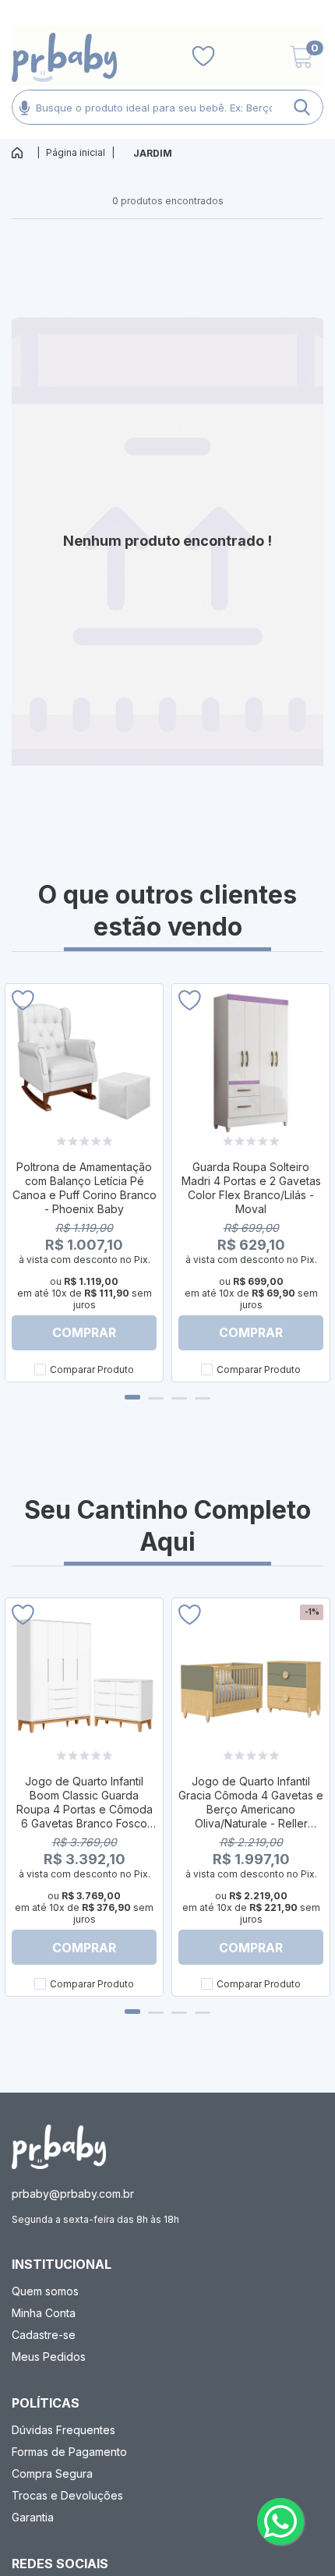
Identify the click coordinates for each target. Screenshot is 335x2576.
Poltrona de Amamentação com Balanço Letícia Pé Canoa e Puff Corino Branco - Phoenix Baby (85, 1188)
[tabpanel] (84, 1183)
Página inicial (76, 152)
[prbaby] (64, 57)
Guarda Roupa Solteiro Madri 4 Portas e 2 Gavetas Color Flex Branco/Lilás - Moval (251, 1188)
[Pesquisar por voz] (25, 107)
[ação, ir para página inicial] (59, 2147)
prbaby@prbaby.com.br (73, 2194)
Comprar (84, 1332)
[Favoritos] (203, 57)
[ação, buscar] (302, 107)
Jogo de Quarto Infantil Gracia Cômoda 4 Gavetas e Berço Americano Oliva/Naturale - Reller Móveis (251, 1809)
